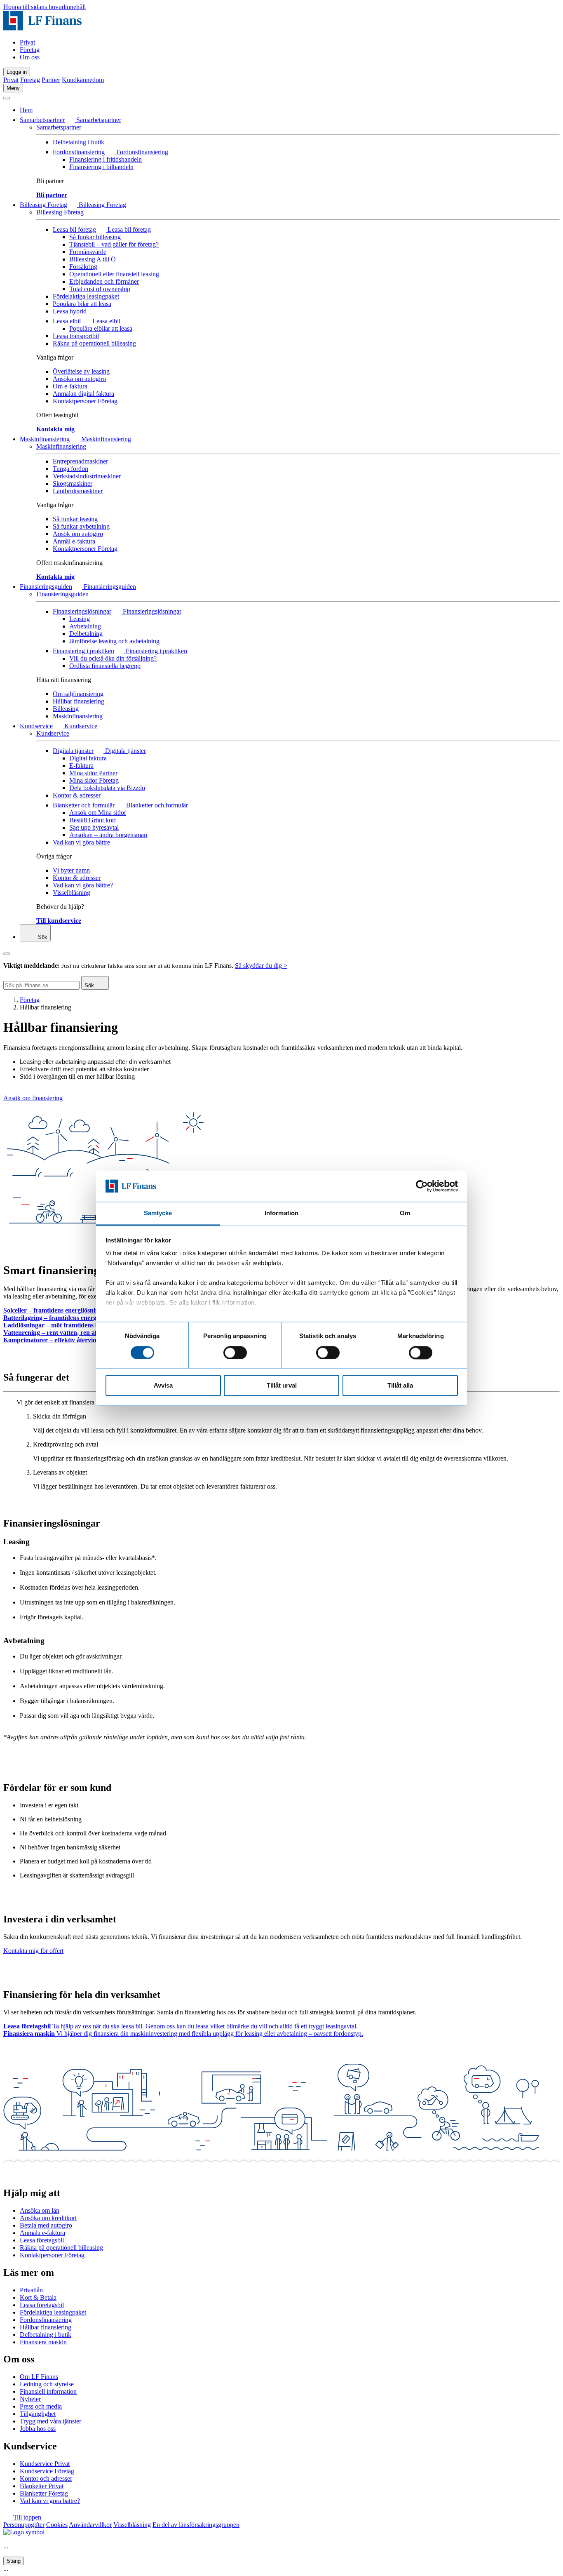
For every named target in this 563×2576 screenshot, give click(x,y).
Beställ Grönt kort (93, 820)
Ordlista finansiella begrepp (105, 666)
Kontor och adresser (46, 2478)
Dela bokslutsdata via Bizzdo (107, 788)
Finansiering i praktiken (83, 651)
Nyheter (30, 2399)
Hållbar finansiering (79, 701)
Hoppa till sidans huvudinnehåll (45, 7)
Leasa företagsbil (42, 2240)
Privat (27, 42)
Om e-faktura (70, 386)
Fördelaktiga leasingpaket (86, 296)
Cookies (57, 2525)
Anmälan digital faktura (83, 394)
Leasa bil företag (74, 229)
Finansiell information (48, 2391)
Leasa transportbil (76, 336)
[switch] (235, 1353)
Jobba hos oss (38, 2429)
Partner (51, 80)
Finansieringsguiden (46, 587)
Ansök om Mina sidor (98, 813)
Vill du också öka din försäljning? (113, 658)
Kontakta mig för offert (33, 1951)
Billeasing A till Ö (93, 259)
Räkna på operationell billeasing (94, 343)
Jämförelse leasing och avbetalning (114, 641)
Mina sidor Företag (94, 780)
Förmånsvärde (88, 252)
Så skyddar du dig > (261, 966)
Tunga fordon (70, 469)
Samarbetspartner (42, 120)
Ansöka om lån (40, 2210)
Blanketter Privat (42, 2486)
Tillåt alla (400, 1386)
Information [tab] (281, 1213)
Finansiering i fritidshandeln (106, 159)
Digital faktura (88, 758)
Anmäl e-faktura (74, 541)
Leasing (80, 619)
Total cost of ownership (100, 289)
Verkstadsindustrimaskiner (87, 476)
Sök (42, 937)
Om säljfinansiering (78, 694)
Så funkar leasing (75, 519)
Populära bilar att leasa (82, 304)
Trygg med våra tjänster (50, 2421)
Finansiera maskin (43, 2342)
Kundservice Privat (45, 2464)
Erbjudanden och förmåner (104, 281)
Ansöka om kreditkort (48, 2218)
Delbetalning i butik (79, 142)
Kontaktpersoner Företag (85, 401)
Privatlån (31, 2290)
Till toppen (26, 2517)
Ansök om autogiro (78, 534)
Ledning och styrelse (47, 2384)
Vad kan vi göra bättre (81, 842)
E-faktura (81, 766)
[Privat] (42, 28)
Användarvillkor (90, 2525)
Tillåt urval (282, 1386)
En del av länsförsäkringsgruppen (196, 2525)
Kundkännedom (83, 80)
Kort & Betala (38, 2297)
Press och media (41, 2406)
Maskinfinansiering (45, 439)
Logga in (17, 72)
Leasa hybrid (70, 311)
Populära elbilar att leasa (101, 328)
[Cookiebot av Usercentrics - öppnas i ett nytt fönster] (422, 1186)
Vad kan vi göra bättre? (83, 885)
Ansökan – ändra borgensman (108, 835)
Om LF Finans (39, 2377)
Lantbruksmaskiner (78, 491)
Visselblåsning (72, 893)
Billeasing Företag (43, 205)
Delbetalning (86, 634)
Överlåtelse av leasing (81, 371)
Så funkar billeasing (95, 237)
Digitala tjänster (73, 751)
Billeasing (66, 709)
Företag (30, 50)
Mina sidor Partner (93, 773)
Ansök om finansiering (33, 1098)
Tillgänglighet (38, 2414)
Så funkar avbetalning (81, 526)
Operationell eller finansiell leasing (114, 274)
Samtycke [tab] (158, 1213)
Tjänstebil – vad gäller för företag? (114, 244)
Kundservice (36, 726)
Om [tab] (405, 1213)
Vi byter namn (71, 870)
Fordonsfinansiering (79, 152)
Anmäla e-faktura (42, 2233)
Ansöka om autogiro (79, 379)
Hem (26, 110)
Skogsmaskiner (73, 483)
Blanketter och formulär (84, 805)
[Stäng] (7, 98)
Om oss (30, 57)
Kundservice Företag (47, 2471)
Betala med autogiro (46, 2225)
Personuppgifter (24, 2525)
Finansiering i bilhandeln (101, 167)
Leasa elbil (67, 321)
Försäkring (83, 267)
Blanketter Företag (44, 2493)
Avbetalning (85, 626)
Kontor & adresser (77, 795)
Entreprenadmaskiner (80, 461)
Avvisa (163, 1386)
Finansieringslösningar (82, 611)
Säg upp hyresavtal (94, 827)
